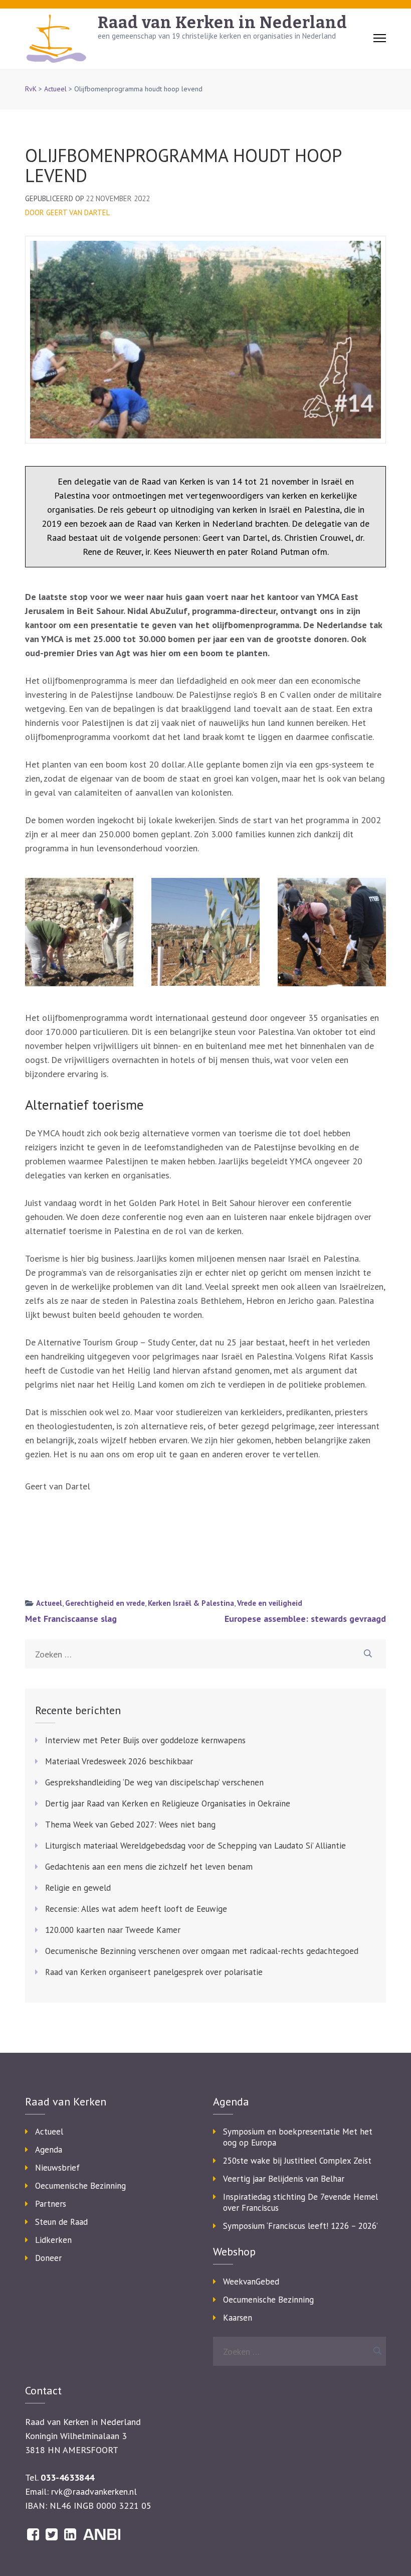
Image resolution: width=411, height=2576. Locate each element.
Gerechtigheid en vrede (105, 1603)
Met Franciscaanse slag (71, 1619)
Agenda (49, 2150)
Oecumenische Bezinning (80, 2186)
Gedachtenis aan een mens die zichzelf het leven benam (149, 1867)
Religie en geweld (78, 1888)
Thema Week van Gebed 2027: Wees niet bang (130, 1825)
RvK (31, 89)
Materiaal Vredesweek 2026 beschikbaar (119, 1761)
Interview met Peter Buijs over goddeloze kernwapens (145, 1740)
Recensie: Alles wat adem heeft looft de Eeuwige (136, 1909)
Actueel (55, 89)
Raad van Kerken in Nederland (223, 23)
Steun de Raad (61, 2222)
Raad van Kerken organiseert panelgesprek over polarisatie (154, 1972)
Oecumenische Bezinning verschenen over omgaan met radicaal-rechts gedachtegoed (202, 1951)
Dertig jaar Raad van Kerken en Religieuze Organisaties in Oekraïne (168, 1803)
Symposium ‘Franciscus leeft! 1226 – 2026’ (300, 2226)
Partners (51, 2204)
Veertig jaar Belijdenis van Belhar (284, 2179)
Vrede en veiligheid (270, 1603)
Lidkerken (53, 2240)
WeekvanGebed (251, 2282)
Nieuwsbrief (57, 2168)
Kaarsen (238, 2318)
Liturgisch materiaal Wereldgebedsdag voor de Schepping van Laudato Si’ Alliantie (195, 1846)
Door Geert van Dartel (67, 212)
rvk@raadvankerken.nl (94, 2491)
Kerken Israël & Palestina (191, 1603)
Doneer (48, 2258)
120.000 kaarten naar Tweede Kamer (113, 1930)
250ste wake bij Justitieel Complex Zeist (297, 2161)
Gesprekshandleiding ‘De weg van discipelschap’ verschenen (154, 1782)
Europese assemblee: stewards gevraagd (305, 1619)
